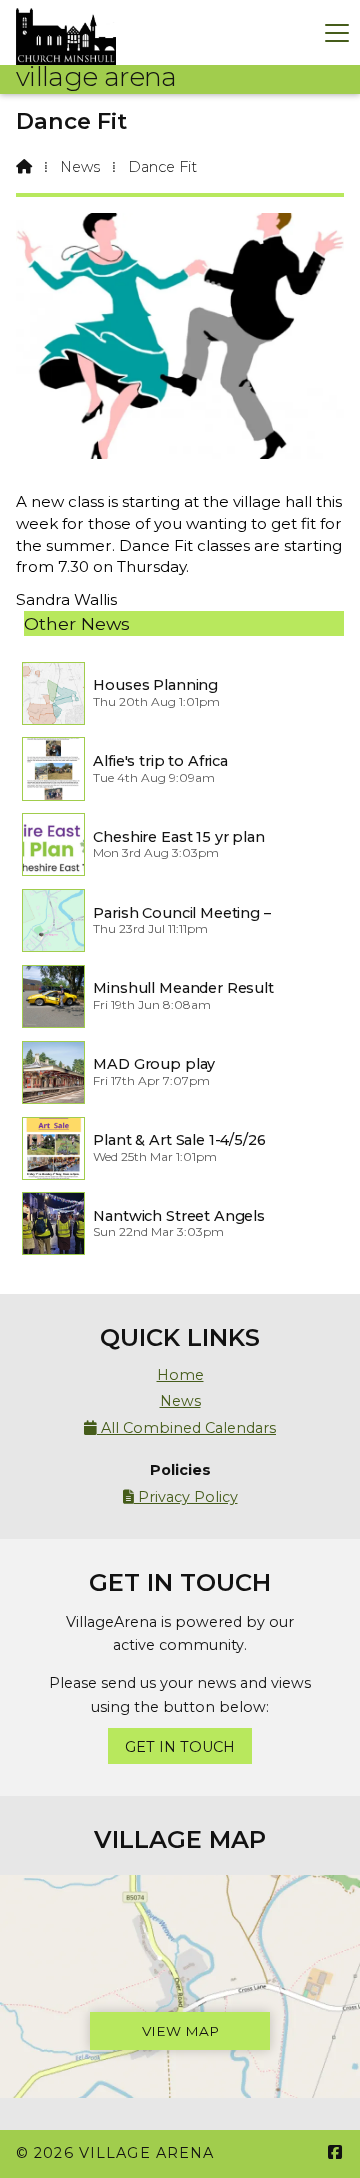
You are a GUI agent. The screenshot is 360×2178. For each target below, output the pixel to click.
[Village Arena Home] (66, 32)
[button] (337, 32)
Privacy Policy (180, 1497)
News (80, 167)
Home (180, 1375)
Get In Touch (180, 1747)
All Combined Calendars (180, 1428)
